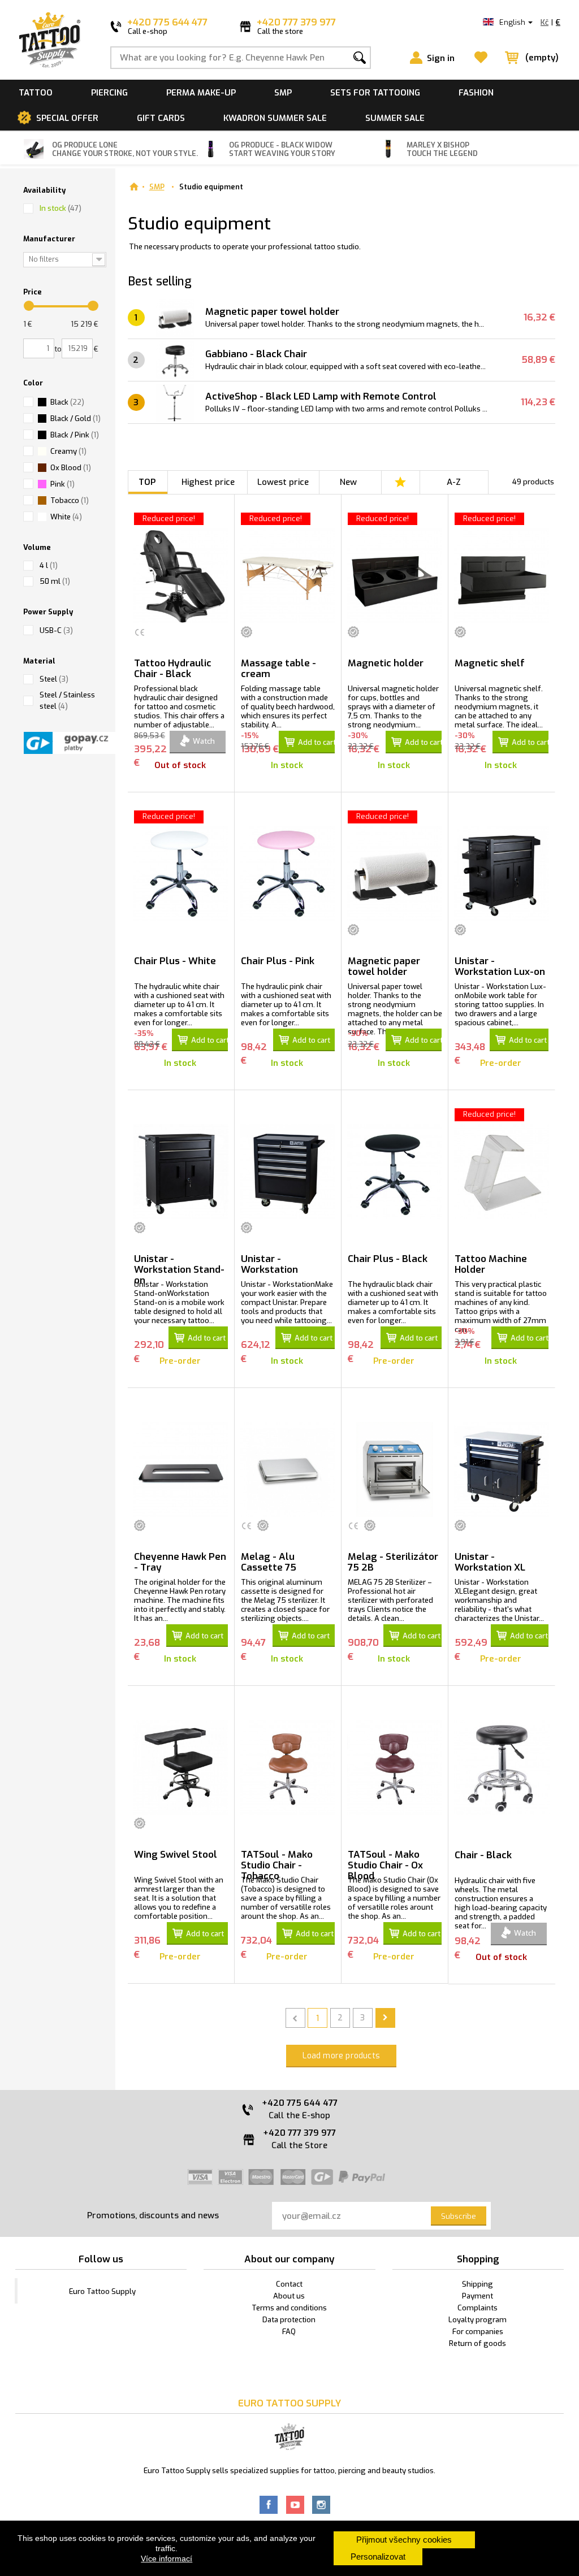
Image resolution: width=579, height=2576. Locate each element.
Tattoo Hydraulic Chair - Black (173, 669)
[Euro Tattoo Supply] (50, 40)
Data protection (289, 2320)
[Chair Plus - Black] (395, 1172)
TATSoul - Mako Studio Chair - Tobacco (277, 1865)
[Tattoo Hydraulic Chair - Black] (181, 576)
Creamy (68, 451)
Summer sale (395, 118)
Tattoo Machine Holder (491, 1264)
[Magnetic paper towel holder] (395, 874)
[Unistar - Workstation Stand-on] (181, 1172)
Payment (478, 2296)
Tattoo (36, 93)
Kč (545, 22)
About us (289, 2296)
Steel (54, 679)
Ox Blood (71, 468)
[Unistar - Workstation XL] (502, 1469)
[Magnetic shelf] (502, 576)
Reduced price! (169, 519)
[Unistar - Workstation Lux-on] (502, 874)
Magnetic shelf (490, 663)
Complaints (478, 2308)
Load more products (341, 2056)
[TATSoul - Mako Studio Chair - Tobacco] (288, 1767)
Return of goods (478, 2343)
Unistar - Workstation (269, 1264)
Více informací (167, 2558)
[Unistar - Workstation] (288, 1172)
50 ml (55, 581)
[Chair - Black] (502, 1768)
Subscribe (459, 2216)
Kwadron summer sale (275, 118)
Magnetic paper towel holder (272, 312)
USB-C (56, 630)
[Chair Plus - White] (181, 874)
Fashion (476, 93)
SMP (283, 93)
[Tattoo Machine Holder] (502, 1172)
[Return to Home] (134, 187)
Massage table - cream (278, 669)
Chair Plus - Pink (278, 961)
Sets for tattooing (375, 93)
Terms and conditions (289, 2308)
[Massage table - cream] (288, 576)
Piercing (109, 93)
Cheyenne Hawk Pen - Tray (180, 1562)
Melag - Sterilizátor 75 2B (393, 1562)
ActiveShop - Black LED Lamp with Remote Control (321, 396)
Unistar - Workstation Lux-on (500, 966)
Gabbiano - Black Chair (256, 354)
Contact (289, 2284)
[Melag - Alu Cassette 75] (288, 1469)
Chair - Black (483, 1855)
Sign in (441, 58)
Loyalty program (478, 2320)
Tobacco (70, 500)
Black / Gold (75, 419)
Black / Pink (75, 435)
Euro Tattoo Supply (102, 2291)
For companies (478, 2332)
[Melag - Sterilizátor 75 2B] (395, 1469)
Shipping (478, 2284)
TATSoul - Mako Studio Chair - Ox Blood (385, 1865)
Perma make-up (201, 93)
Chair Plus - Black (388, 1259)
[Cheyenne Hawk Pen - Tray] (181, 1469)
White (66, 517)
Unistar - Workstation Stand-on (179, 1269)
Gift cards (161, 118)
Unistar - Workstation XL (490, 1562)
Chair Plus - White (175, 961)
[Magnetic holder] (395, 576)
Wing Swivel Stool (176, 1855)
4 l (49, 565)
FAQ (289, 2332)
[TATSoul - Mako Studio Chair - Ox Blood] (395, 1767)
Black (67, 402)
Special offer (67, 118)
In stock (61, 208)
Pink (62, 484)
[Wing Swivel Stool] (181, 1767)
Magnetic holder (386, 663)
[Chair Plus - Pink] (288, 874)
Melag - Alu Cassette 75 (269, 1562)
